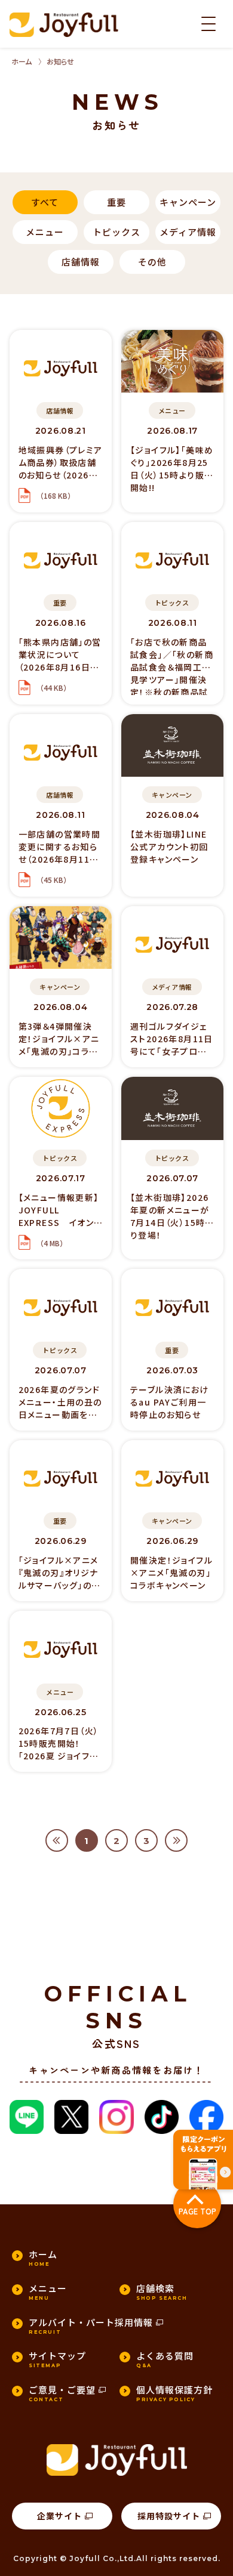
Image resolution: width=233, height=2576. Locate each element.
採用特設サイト (169, 2516)
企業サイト (59, 2516)
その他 (152, 262)
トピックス (116, 232)
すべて (45, 202)
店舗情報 (81, 262)
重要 (116, 202)
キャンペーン (188, 202)
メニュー (45, 232)
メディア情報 (188, 232)
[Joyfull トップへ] (64, 25)
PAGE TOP (197, 2211)
